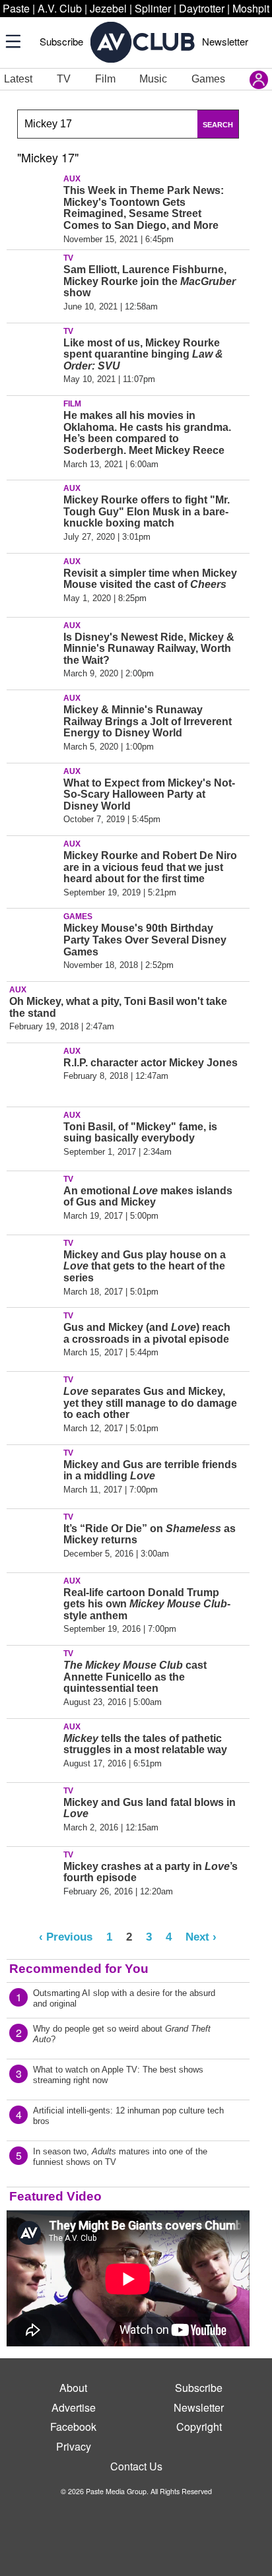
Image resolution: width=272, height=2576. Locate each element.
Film (105, 79)
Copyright (199, 2427)
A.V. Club (60, 8)
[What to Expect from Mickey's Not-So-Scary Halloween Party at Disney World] (33, 792)
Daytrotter (202, 8)
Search (218, 125)
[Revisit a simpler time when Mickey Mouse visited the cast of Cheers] (33, 583)
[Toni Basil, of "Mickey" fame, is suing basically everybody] (33, 1136)
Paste (16, 8)
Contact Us (136, 2466)
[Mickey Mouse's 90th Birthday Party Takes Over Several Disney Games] (33, 938)
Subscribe (61, 41)
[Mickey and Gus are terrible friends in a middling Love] (33, 1474)
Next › (201, 1937)
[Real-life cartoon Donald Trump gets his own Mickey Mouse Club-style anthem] (33, 1602)
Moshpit (251, 8)
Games (208, 79)
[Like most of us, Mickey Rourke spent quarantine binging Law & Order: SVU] (33, 352)
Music (153, 79)
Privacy (74, 2446)
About (73, 2388)
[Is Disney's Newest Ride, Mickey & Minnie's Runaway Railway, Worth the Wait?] (33, 647)
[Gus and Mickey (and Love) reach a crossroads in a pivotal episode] (33, 1337)
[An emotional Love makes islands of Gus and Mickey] (33, 1200)
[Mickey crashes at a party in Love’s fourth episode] (33, 1876)
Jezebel (108, 8)
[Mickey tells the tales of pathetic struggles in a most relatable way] (33, 1748)
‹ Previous (66, 1937)
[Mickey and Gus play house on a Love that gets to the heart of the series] (33, 1264)
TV (64, 79)
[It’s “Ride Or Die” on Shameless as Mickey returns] (33, 1538)
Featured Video (55, 2196)
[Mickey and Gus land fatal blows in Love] (33, 1812)
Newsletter (225, 41)
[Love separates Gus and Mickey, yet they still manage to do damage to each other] (33, 1401)
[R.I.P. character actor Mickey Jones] (33, 1072)
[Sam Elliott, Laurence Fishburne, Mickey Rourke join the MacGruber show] (33, 279)
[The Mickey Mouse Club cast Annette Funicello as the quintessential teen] (33, 1675)
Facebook (73, 2427)
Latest (18, 79)
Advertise (74, 2407)
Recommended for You (79, 1969)
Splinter (153, 8)
